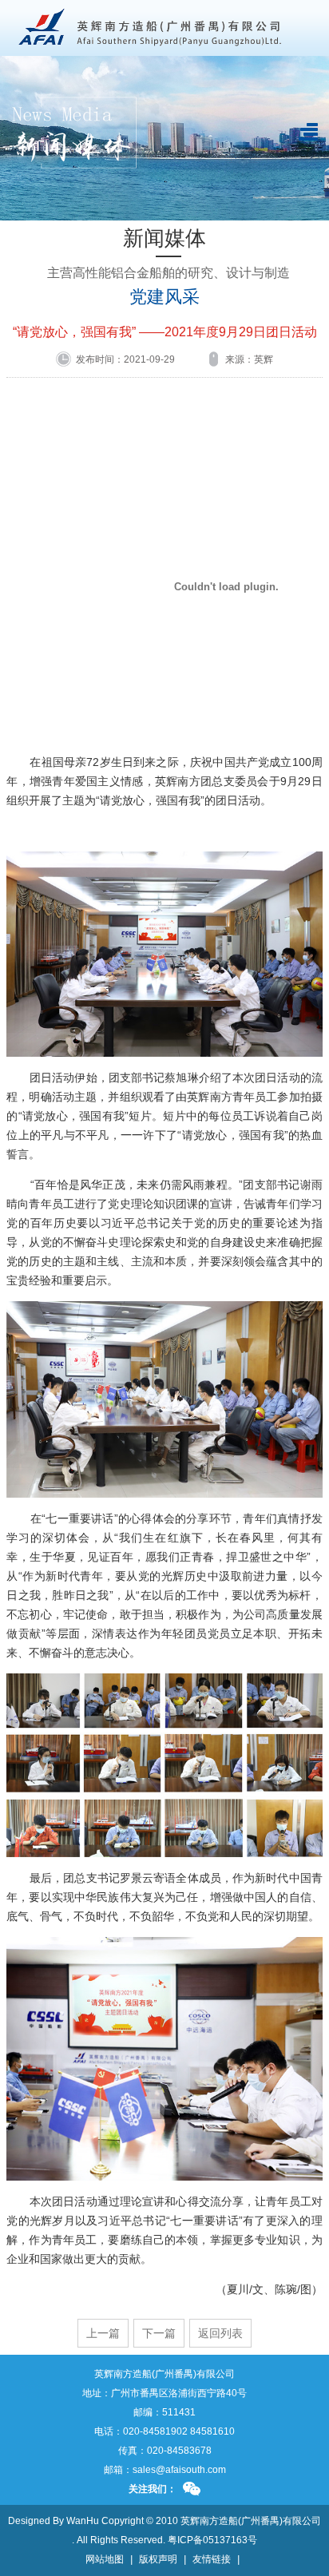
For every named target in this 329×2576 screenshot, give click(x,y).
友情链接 (212, 2559)
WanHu (83, 2521)
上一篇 (103, 2333)
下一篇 (159, 2333)
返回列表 (220, 2333)
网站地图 (105, 2559)
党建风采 (164, 297)
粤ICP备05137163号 (212, 2540)
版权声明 (158, 2559)
